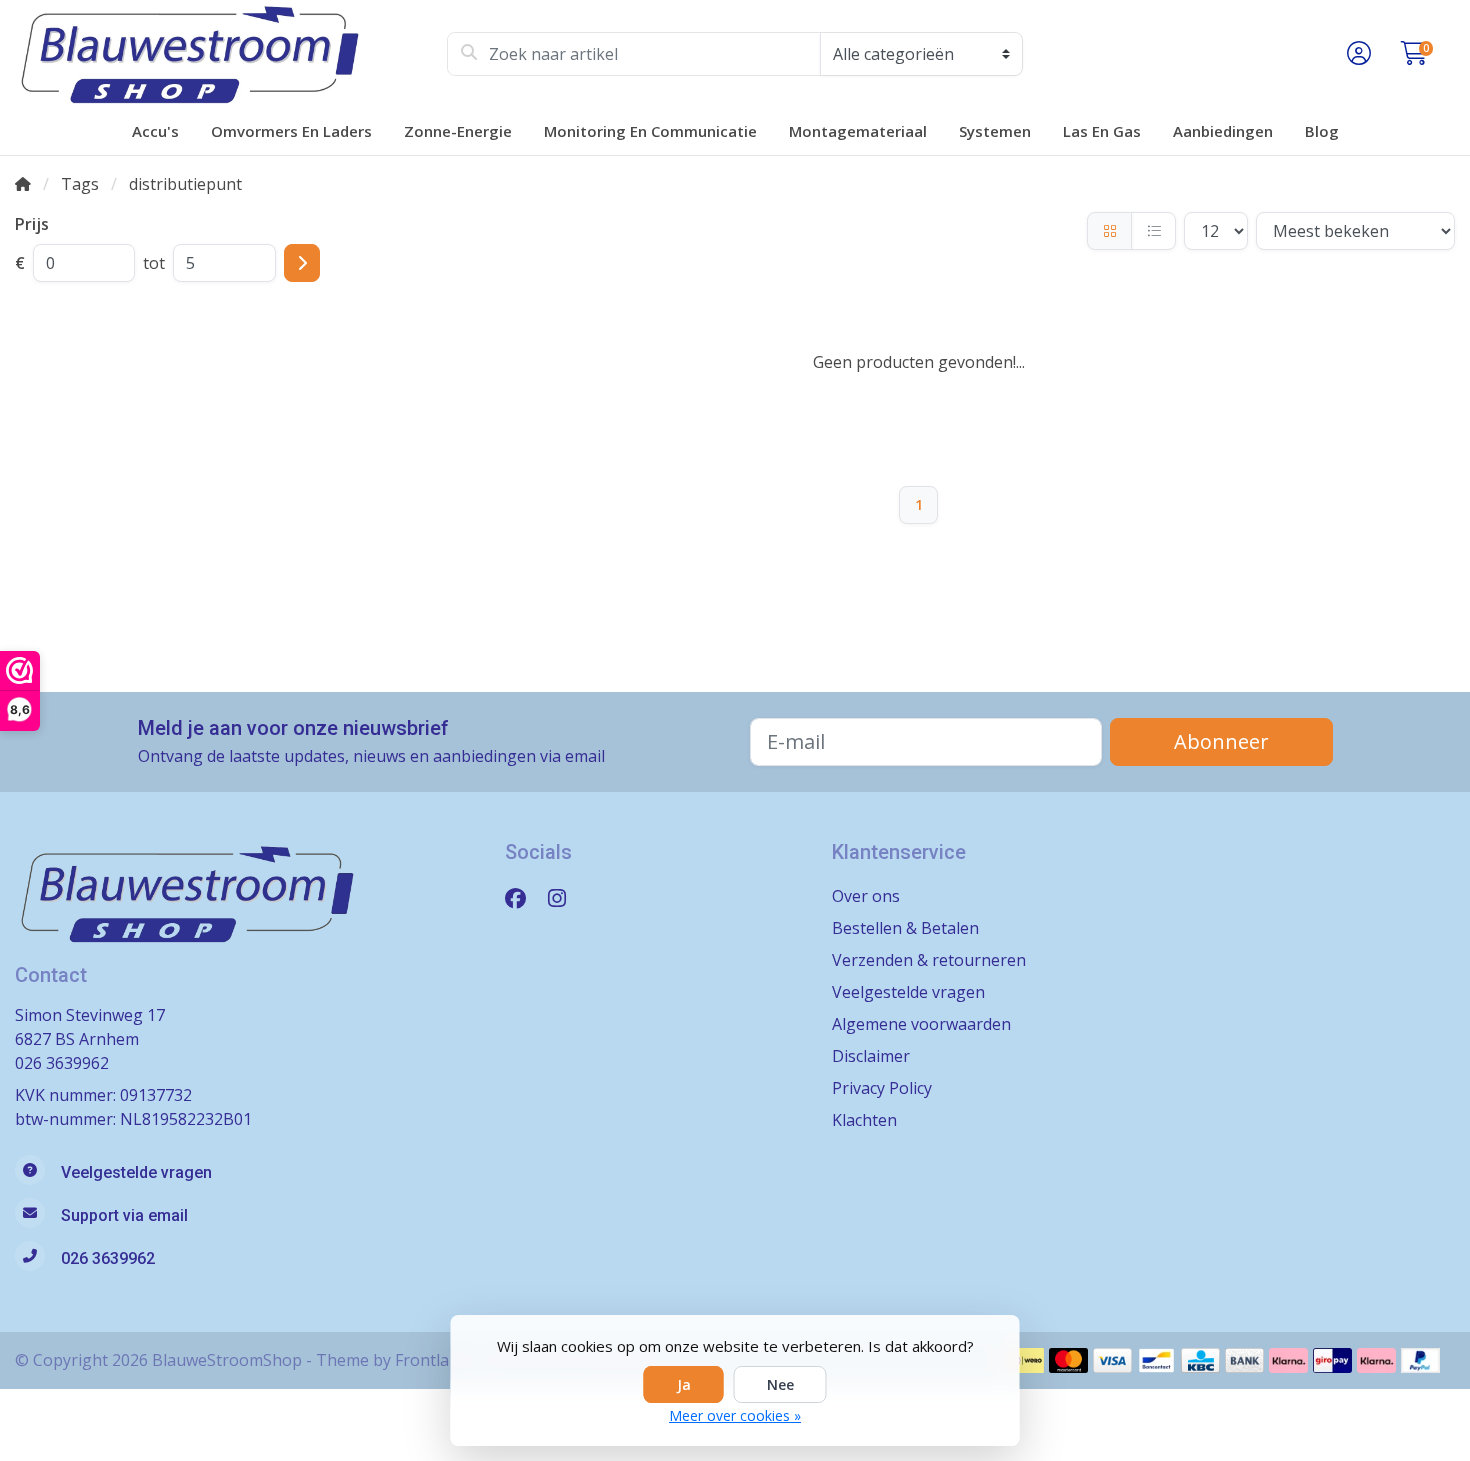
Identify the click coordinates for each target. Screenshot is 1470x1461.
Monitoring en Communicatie (650, 131)
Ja (684, 1384)
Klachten (864, 1120)
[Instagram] (565, 897)
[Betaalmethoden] (1024, 1360)
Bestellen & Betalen (905, 928)
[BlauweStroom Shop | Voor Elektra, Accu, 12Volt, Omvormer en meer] (231, 54)
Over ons (866, 896)
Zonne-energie (458, 131)
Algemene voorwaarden (921, 1024)
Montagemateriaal (858, 131)
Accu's (155, 131)
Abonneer (1221, 741)
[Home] (23, 184)
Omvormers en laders (291, 131)
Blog (1322, 131)
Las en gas (1102, 131)
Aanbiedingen (1223, 131)
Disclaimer (871, 1056)
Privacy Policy (882, 1088)
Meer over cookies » (735, 1415)
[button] (1356, 54)
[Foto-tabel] (1109, 231)
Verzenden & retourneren (929, 960)
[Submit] (302, 263)
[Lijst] (1153, 231)
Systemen (995, 131)
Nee (780, 1384)
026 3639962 (62, 1063)
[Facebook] (523, 897)
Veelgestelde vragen (908, 992)
